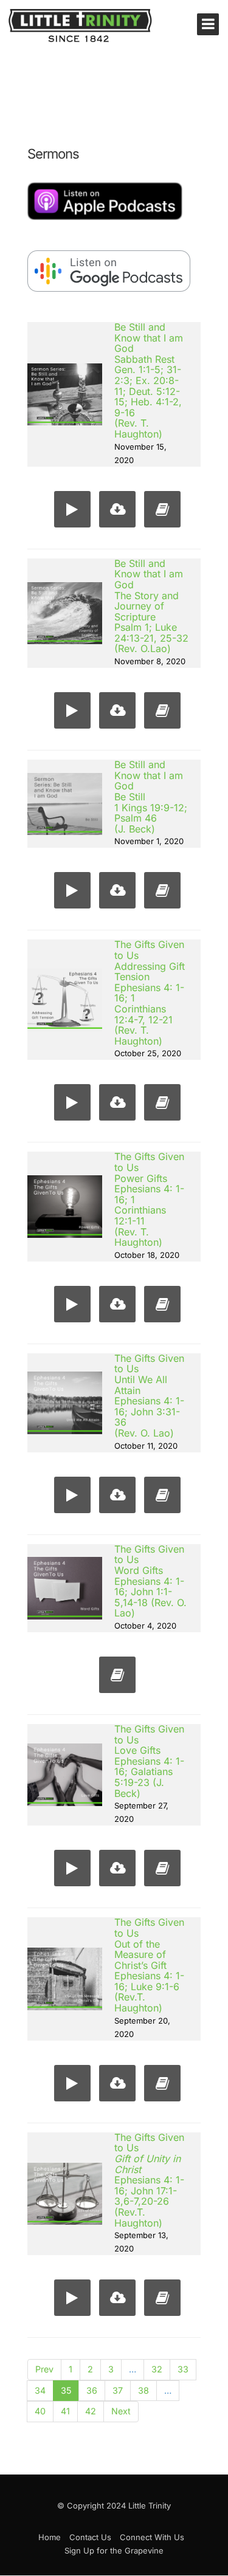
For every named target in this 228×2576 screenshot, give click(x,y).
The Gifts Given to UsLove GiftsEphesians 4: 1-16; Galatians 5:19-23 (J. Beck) (149, 1761)
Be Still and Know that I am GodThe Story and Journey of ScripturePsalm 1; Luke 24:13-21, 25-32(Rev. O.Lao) (151, 606)
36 (92, 2390)
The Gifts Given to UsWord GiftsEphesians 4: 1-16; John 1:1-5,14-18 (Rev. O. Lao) (150, 1581)
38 (143, 2390)
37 (118, 2390)
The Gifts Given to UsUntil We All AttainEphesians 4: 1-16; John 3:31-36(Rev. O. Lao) (149, 1396)
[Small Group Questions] (159, 512)
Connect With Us (152, 2537)
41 (65, 2411)
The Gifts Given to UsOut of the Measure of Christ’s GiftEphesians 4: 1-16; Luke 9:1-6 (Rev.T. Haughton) (149, 1965)
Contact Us (90, 2537)
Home (50, 2537)
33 (183, 2369)
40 (40, 2411)
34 (40, 2390)
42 (91, 2411)
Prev (44, 2369)
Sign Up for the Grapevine (114, 2550)
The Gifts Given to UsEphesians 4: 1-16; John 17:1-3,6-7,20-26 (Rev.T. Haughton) (149, 2180)
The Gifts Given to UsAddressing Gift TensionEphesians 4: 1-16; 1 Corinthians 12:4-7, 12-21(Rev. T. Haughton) (150, 992)
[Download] (114, 512)
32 (157, 2369)
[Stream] (69, 512)
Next (121, 2411)
